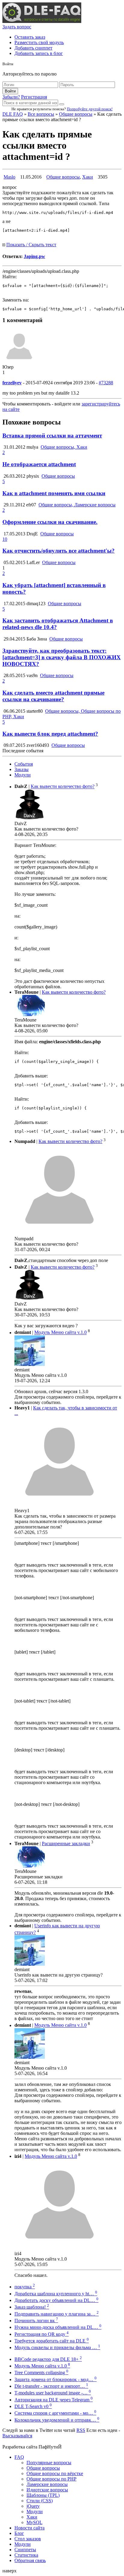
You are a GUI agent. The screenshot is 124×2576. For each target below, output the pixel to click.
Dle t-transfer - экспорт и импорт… (51, 2386)
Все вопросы (41, 114)
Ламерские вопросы (47, 2484)
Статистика (26, 2555)
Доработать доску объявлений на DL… (56, 2300)
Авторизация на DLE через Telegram (54, 2400)
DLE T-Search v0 (33, 2406)
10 (5, 539)
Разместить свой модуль (39, 42)
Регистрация (34, 97)
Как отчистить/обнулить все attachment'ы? (59, 551)
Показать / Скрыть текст (31, 245)
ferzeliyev (12, 383)
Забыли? (11, 97)
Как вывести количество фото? (63, 787)
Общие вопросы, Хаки (64, 447)
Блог (19, 2533)
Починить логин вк (36, 2321)
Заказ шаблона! (32, 2307)
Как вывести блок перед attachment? (50, 734)
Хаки (88, 177)
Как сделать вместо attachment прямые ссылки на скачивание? (53, 696)
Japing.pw (34, 256)
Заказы (22, 769)
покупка (25, 2287)
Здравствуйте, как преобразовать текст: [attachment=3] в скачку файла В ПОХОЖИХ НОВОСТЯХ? (62, 657)
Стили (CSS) (40, 2501)
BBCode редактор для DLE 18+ (48, 2359)
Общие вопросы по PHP (51, 2479)
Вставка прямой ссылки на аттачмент (52, 436)
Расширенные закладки (66, 1843)
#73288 (106, 383)
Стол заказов (28, 2539)
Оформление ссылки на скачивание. (50, 522)
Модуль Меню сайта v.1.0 (60, 1333)
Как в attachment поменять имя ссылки (54, 493)
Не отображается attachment (39, 464)
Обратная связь (30, 2560)
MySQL (34, 2522)
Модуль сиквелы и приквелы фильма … (57, 2347)
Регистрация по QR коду (42, 2334)
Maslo (9, 177)
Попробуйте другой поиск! (90, 109)
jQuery (33, 2506)
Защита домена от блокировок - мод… (56, 2379)
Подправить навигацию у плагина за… (57, 2314)
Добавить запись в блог (39, 53)
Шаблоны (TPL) (43, 2495)
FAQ (19, 2457)
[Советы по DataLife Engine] (42, 21)
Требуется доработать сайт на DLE (52, 2341)
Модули (23, 775)
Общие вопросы (76, 114)
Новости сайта (29, 2528)
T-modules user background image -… (53, 2393)
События (24, 764)
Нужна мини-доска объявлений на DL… (58, 2327)
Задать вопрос (17, 27)
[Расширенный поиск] (62, 104)
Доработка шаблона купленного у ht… (56, 2294)
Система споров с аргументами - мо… (55, 2413)
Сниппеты (25, 2550)
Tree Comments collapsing (41, 2373)
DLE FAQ (13, 114)
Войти (10, 91)
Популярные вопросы (49, 2463)
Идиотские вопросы (47, 2490)
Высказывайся (17, 2436)
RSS (81, 2430)
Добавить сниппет (33, 48)
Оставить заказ (30, 37)
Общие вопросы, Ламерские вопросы (77, 505)
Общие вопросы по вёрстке (55, 2473)
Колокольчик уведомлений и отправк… (57, 2420)
